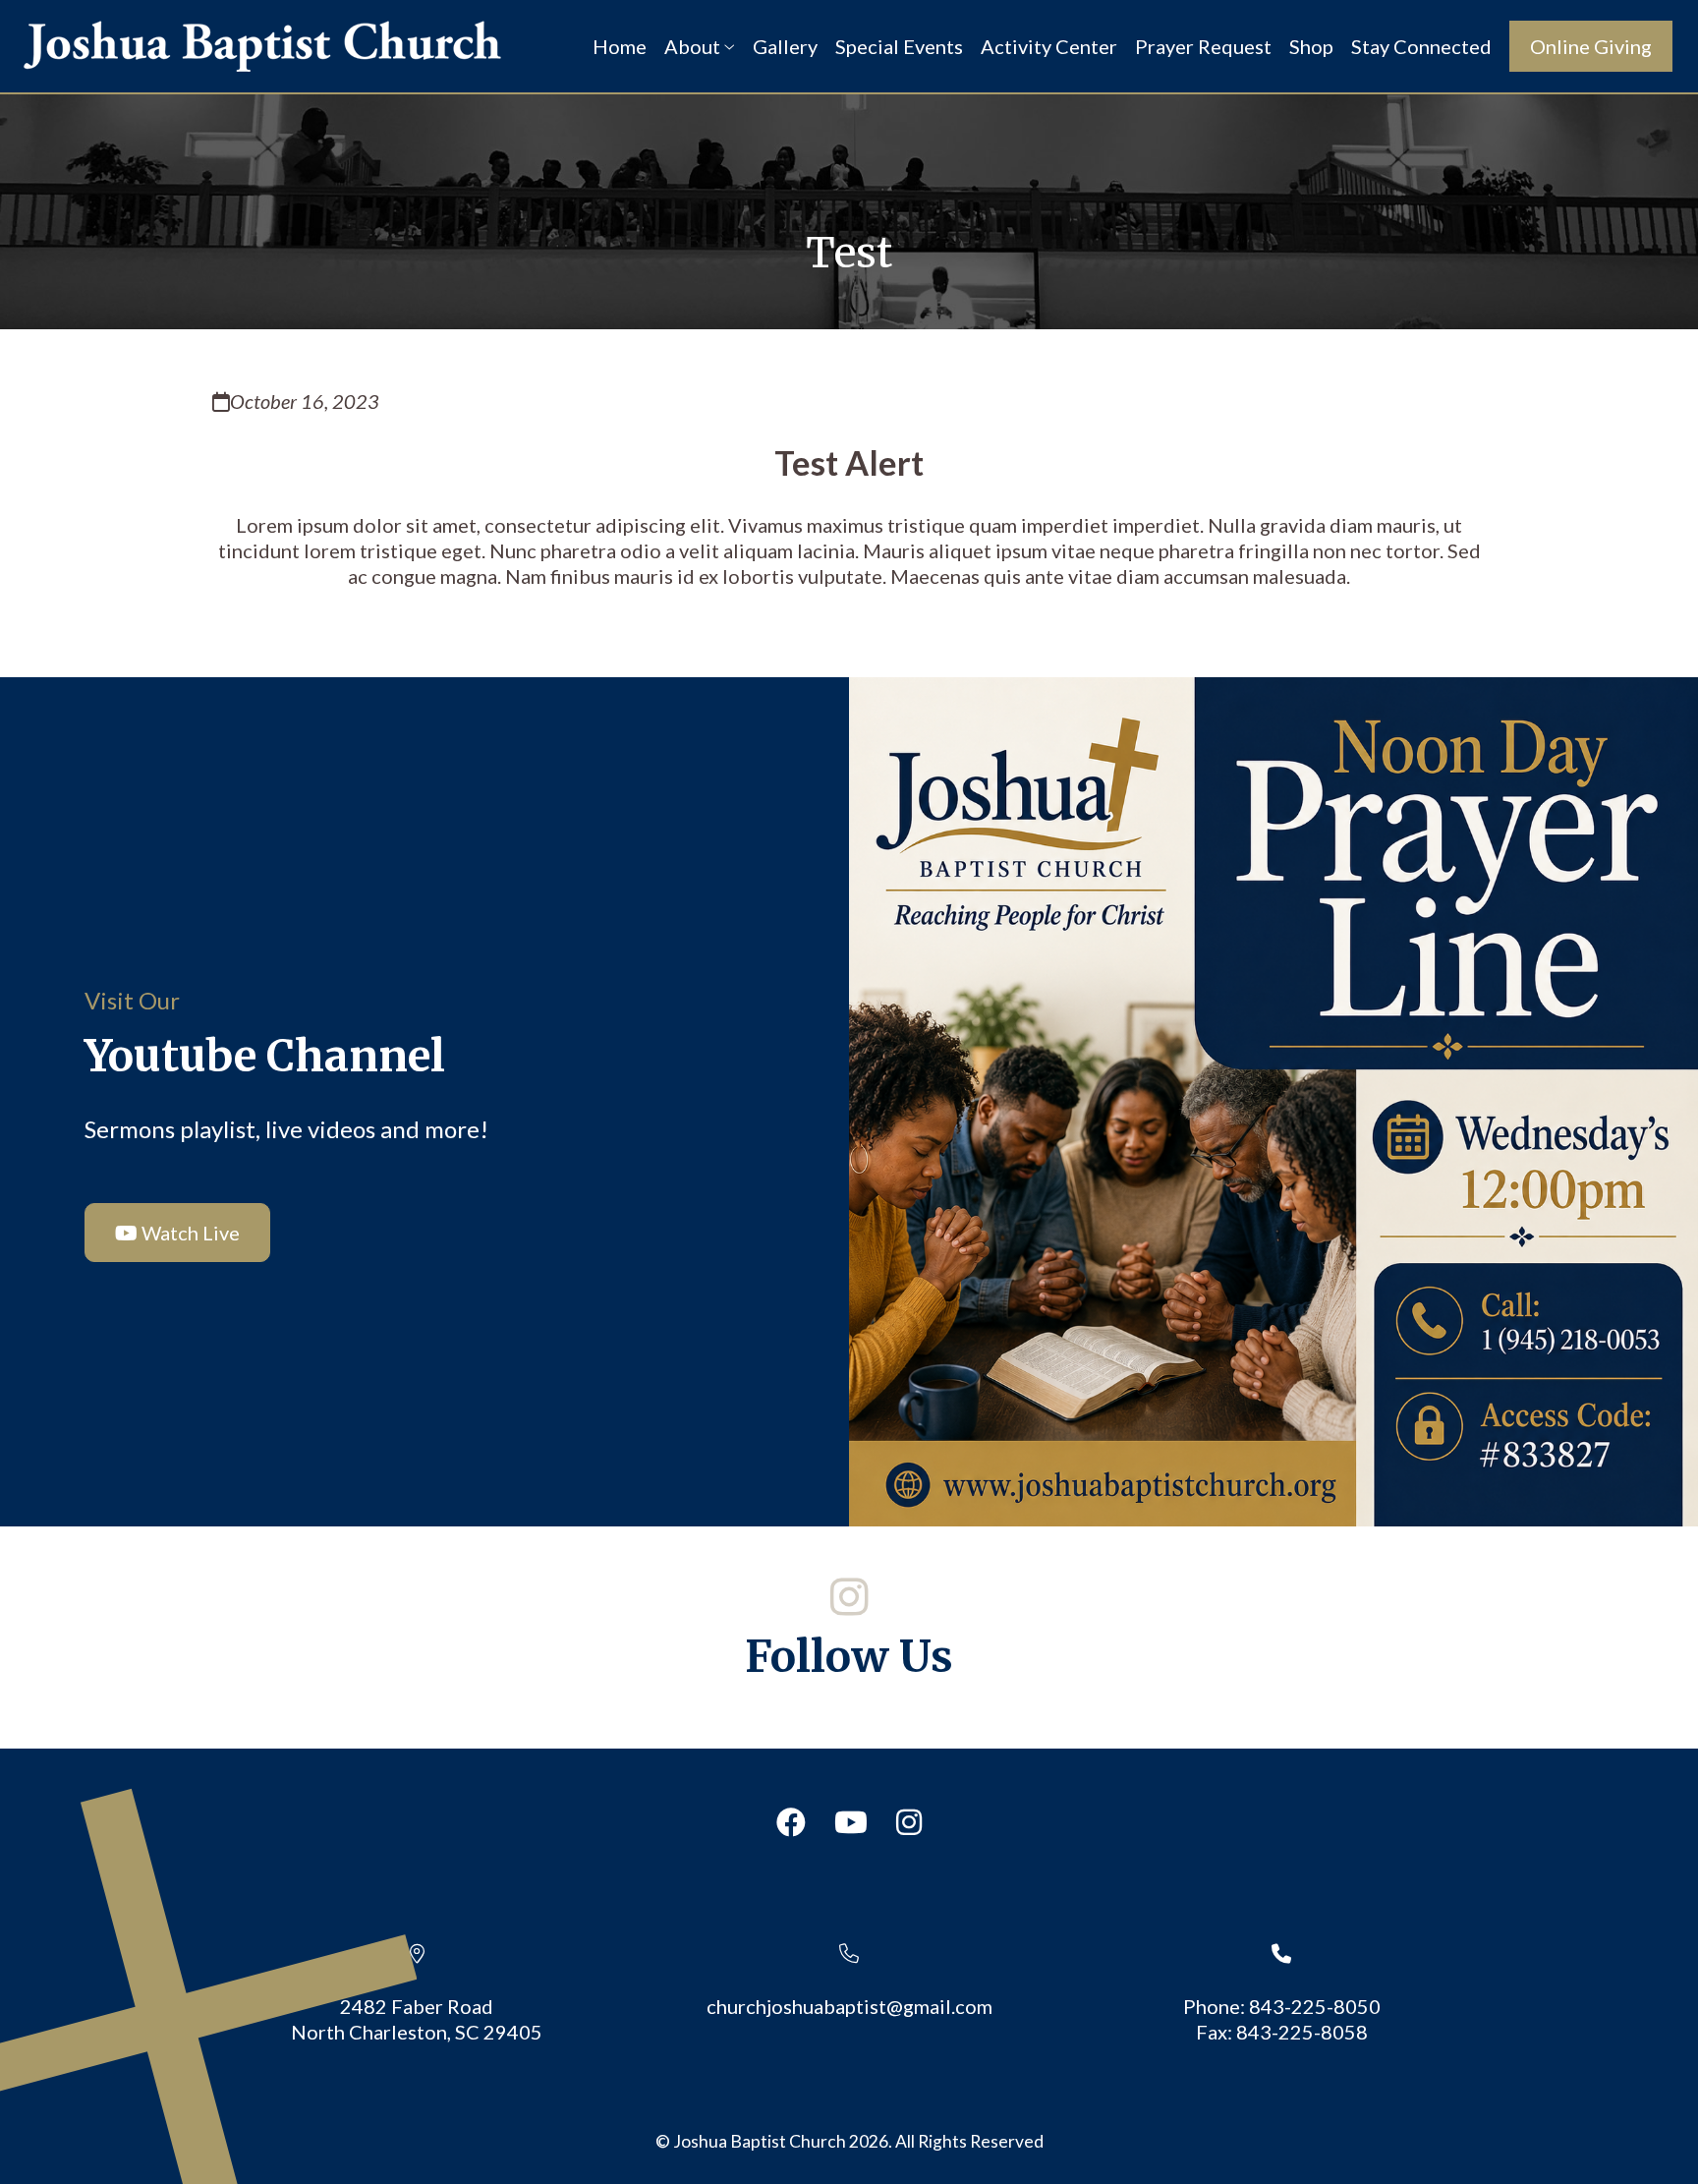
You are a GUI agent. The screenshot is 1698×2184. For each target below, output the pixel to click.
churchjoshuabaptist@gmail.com (849, 2006)
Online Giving (1591, 46)
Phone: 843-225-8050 (1282, 2006)
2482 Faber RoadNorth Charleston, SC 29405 (417, 2019)
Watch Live (189, 1233)
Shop (1311, 46)
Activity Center (1049, 46)
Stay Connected (1421, 46)
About (694, 46)
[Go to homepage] (262, 46)
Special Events (899, 46)
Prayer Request (1203, 46)
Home (620, 46)
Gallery (785, 46)
